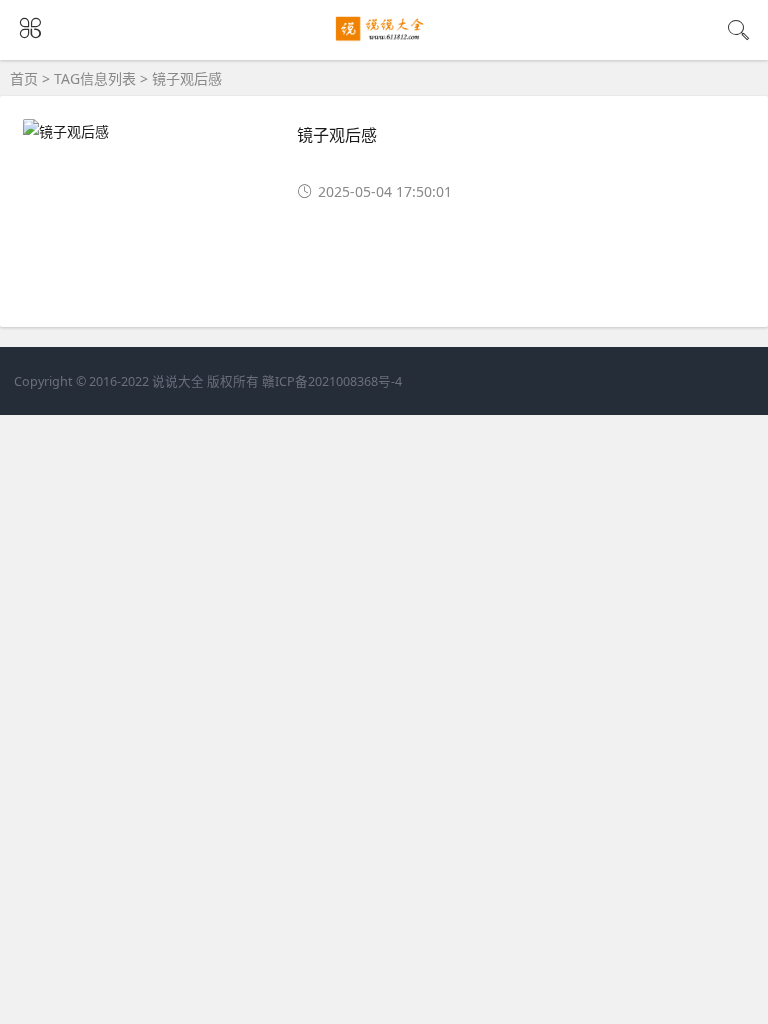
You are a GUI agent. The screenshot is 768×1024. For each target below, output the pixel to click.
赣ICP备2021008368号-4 (332, 381)
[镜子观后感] (384, 41)
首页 (24, 78)
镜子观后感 (337, 134)
